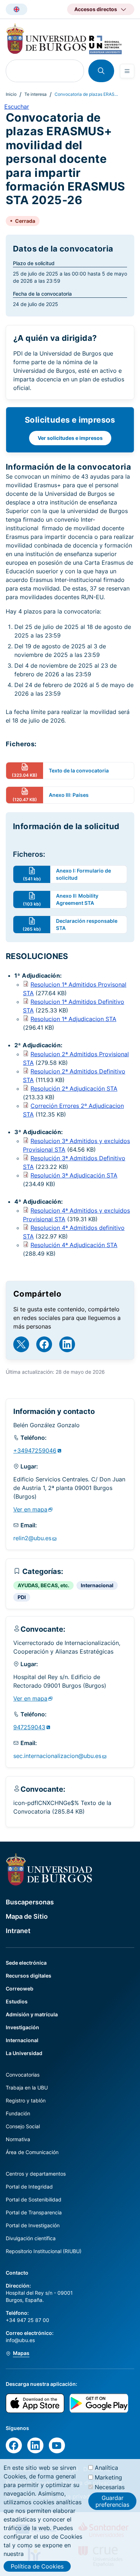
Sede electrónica (26, 1963)
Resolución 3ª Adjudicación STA (74, 1175)
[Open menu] (127, 71)
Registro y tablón (26, 2100)
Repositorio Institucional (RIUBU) (44, 2251)
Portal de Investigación (33, 2225)
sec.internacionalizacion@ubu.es (57, 1756)
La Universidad (24, 2053)
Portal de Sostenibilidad (34, 2199)
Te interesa (36, 94)
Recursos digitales (29, 1976)
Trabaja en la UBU (27, 2088)
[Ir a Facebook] (44, 1344)
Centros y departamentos (36, 2174)
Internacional (97, 1585)
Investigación (22, 2027)
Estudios (17, 2001)
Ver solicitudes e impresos (70, 438)
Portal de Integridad (29, 2187)
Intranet (18, 1931)
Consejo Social (23, 2126)
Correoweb (20, 1989)
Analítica (106, 2468)
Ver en (30, 1509)
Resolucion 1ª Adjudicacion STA (73, 1019)
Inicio (11, 94)
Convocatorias (23, 2075)
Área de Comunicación (32, 2152)
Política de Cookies (37, 2566)
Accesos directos (96, 9)
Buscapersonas (30, 1902)
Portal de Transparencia (34, 2212)
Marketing (108, 2477)
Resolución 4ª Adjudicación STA (74, 1245)
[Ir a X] (21, 1344)
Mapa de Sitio (27, 1916)
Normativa (18, 2139)
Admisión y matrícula (32, 2014)
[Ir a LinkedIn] (67, 1344)
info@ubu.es (20, 2340)
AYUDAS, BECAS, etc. (43, 1585)
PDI (22, 1597)
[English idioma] (17, 9)
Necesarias (110, 2487)
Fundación (18, 2113)
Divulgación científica (31, 2238)
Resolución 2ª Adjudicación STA (74, 1089)
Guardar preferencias (112, 2501)
